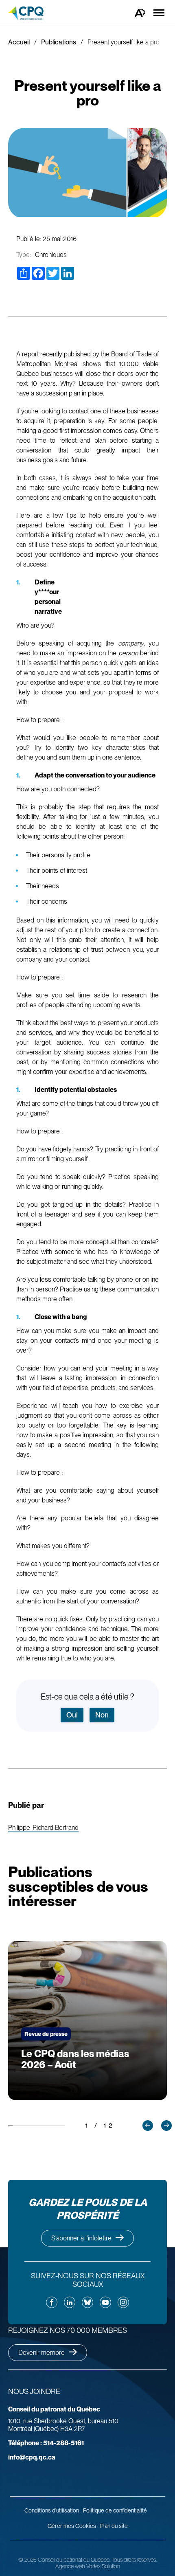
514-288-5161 (46, 2443)
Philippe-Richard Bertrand (43, 1828)
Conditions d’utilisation (52, 2510)
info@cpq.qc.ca (32, 2457)
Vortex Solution (103, 2566)
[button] (148, 2126)
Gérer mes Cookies (72, 2526)
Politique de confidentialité (115, 2510)
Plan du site (114, 2526)
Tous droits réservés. (134, 2560)
